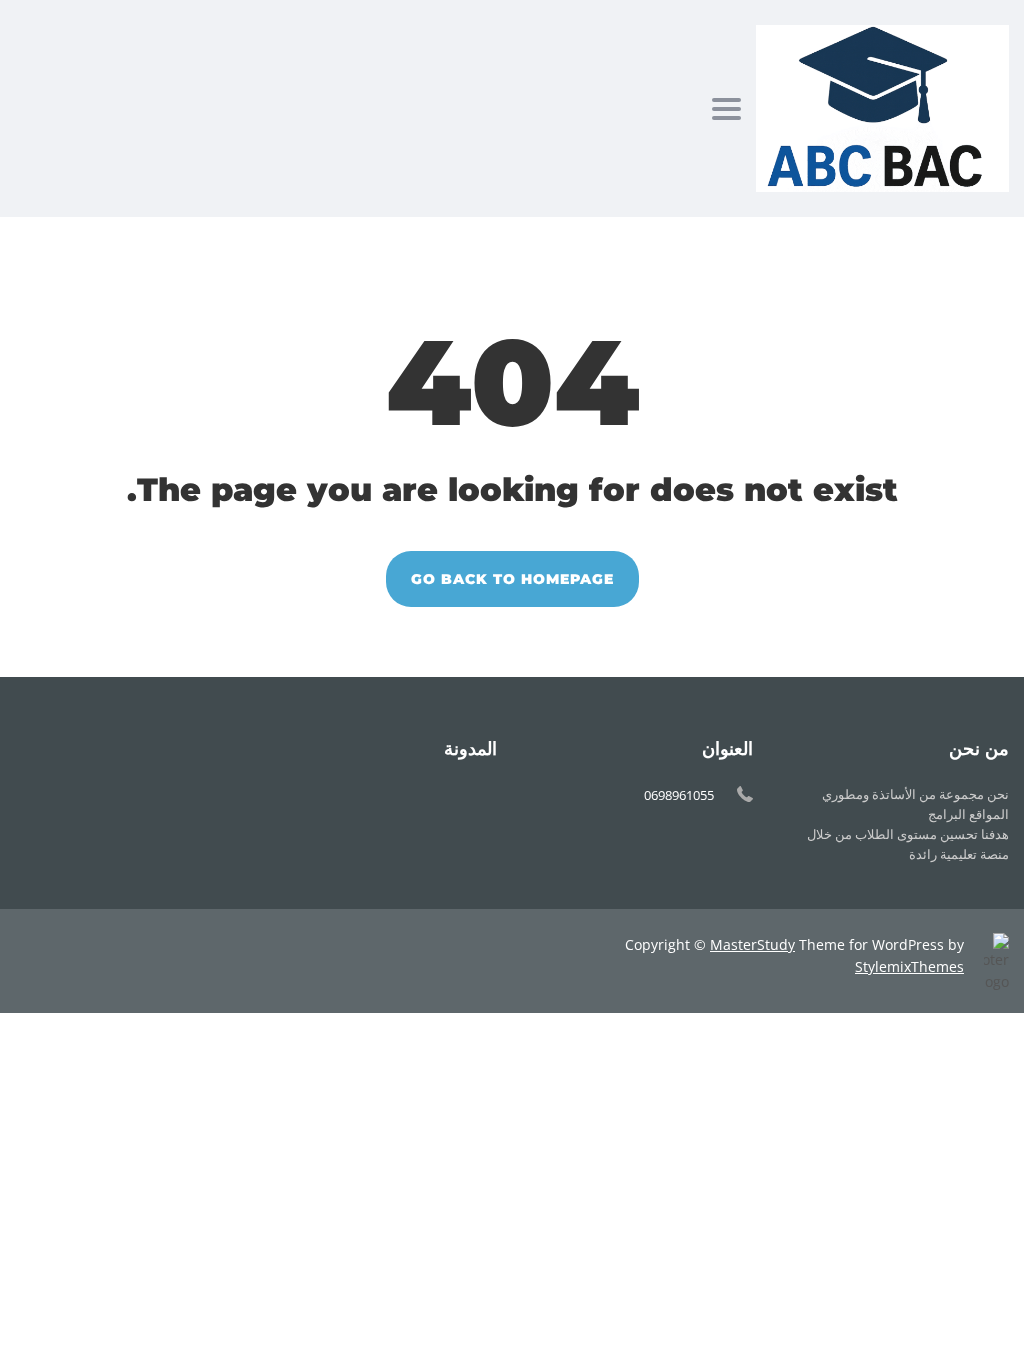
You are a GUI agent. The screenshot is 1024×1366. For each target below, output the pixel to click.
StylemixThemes (909, 966)
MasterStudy (752, 944)
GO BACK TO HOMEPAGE (512, 579)
